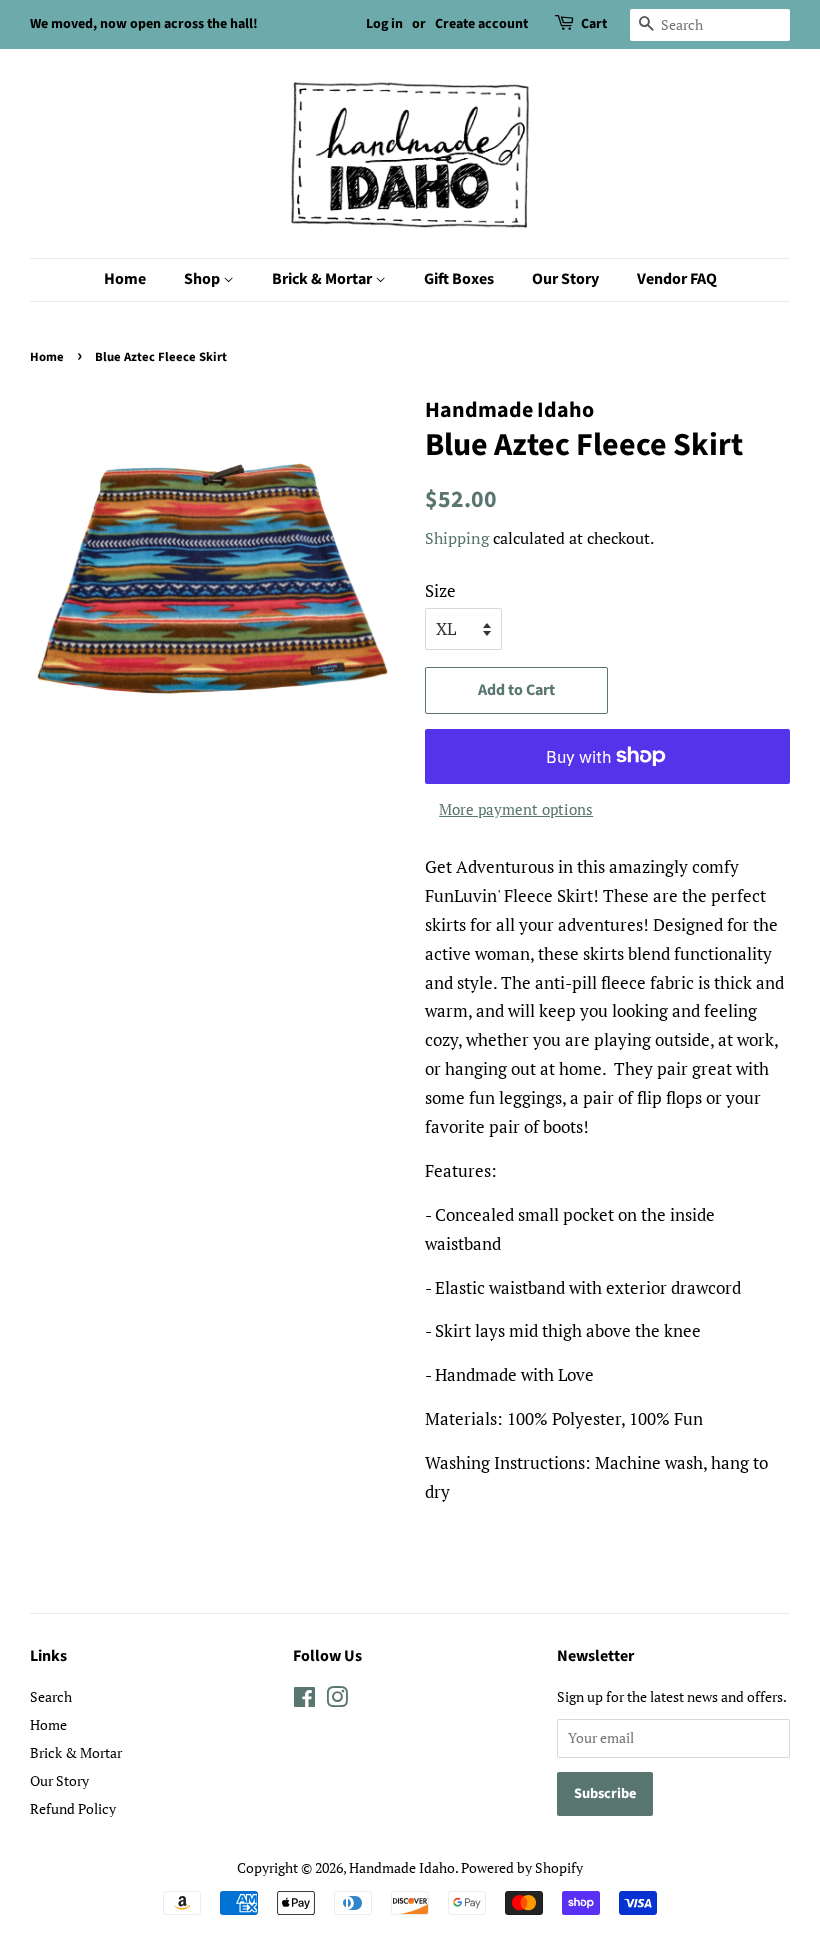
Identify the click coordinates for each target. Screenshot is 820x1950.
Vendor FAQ (677, 279)
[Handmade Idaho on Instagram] (337, 1700)
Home (125, 279)
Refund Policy (73, 1808)
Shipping (457, 538)
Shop (203, 279)
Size (440, 590)
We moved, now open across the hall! (144, 24)
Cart (594, 24)
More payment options (516, 809)
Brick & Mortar (323, 279)
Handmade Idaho (402, 1867)
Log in (384, 24)
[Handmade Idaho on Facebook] (304, 1700)
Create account (481, 24)
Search (51, 1696)
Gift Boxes (459, 279)
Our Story (565, 279)
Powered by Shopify (522, 1867)
